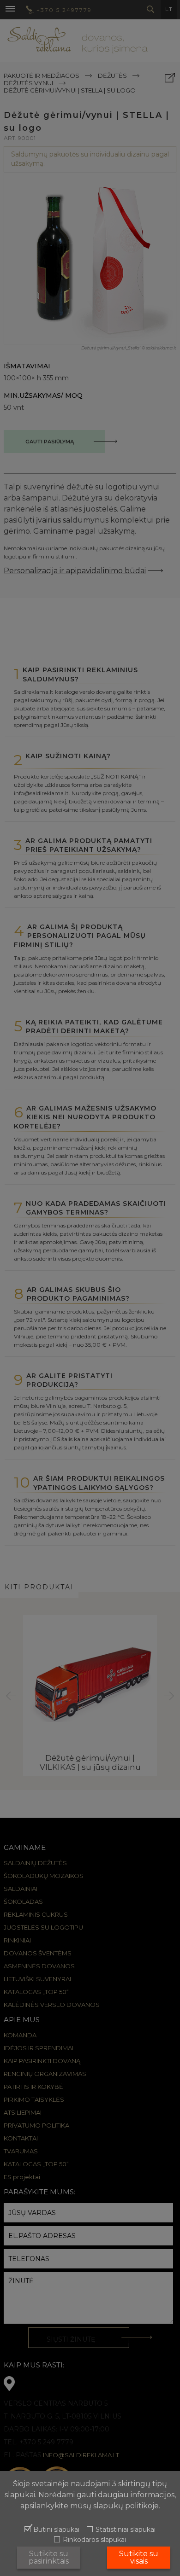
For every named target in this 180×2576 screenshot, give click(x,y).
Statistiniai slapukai (126, 2530)
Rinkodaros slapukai (94, 2540)
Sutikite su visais (139, 2557)
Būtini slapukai (56, 2530)
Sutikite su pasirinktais (49, 2557)
